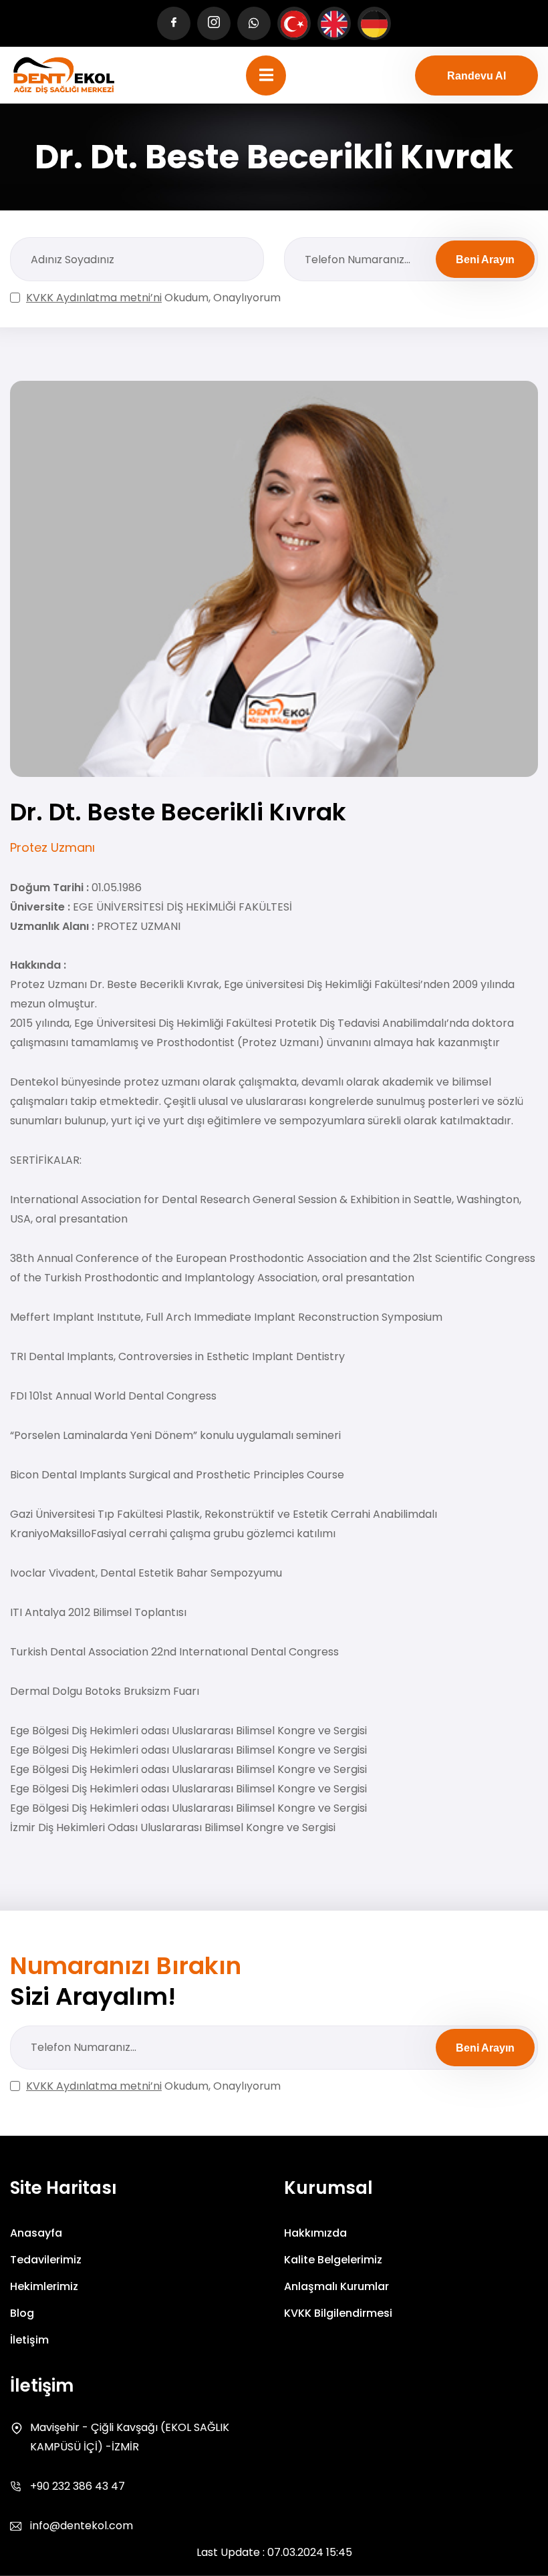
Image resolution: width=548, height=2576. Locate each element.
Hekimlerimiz (44, 2286)
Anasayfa (36, 2233)
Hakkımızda (315, 2233)
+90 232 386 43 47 (78, 2486)
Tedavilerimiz (46, 2260)
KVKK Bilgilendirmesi (338, 2313)
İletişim (29, 2340)
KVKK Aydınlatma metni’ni (94, 298)
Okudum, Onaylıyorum (153, 298)
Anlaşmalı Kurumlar (336, 2286)
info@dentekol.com (82, 2526)
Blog (22, 2313)
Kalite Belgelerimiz (333, 2260)
